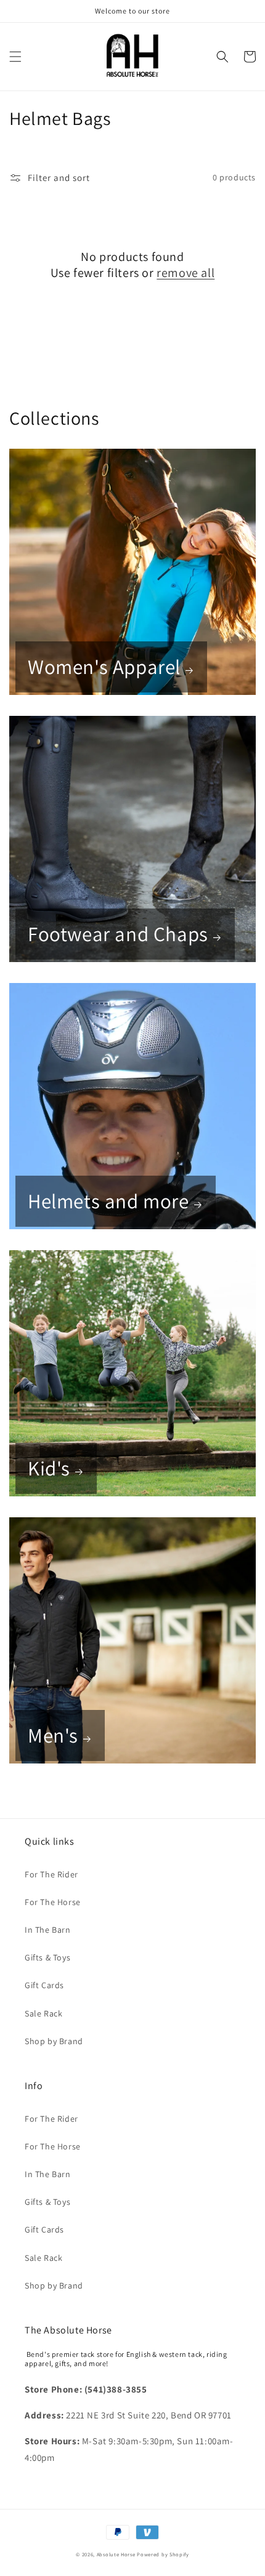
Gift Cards (44, 1985)
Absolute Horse (117, 2554)
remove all (185, 273)
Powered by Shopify (163, 2554)
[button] (15, 57)
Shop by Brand (54, 2041)
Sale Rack (43, 2013)
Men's (53, 1735)
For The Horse (53, 1902)
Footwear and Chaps (118, 934)
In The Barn (48, 1930)
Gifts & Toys (47, 1957)
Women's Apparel (104, 667)
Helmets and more (108, 1201)
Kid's (49, 1468)
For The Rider (51, 1874)
